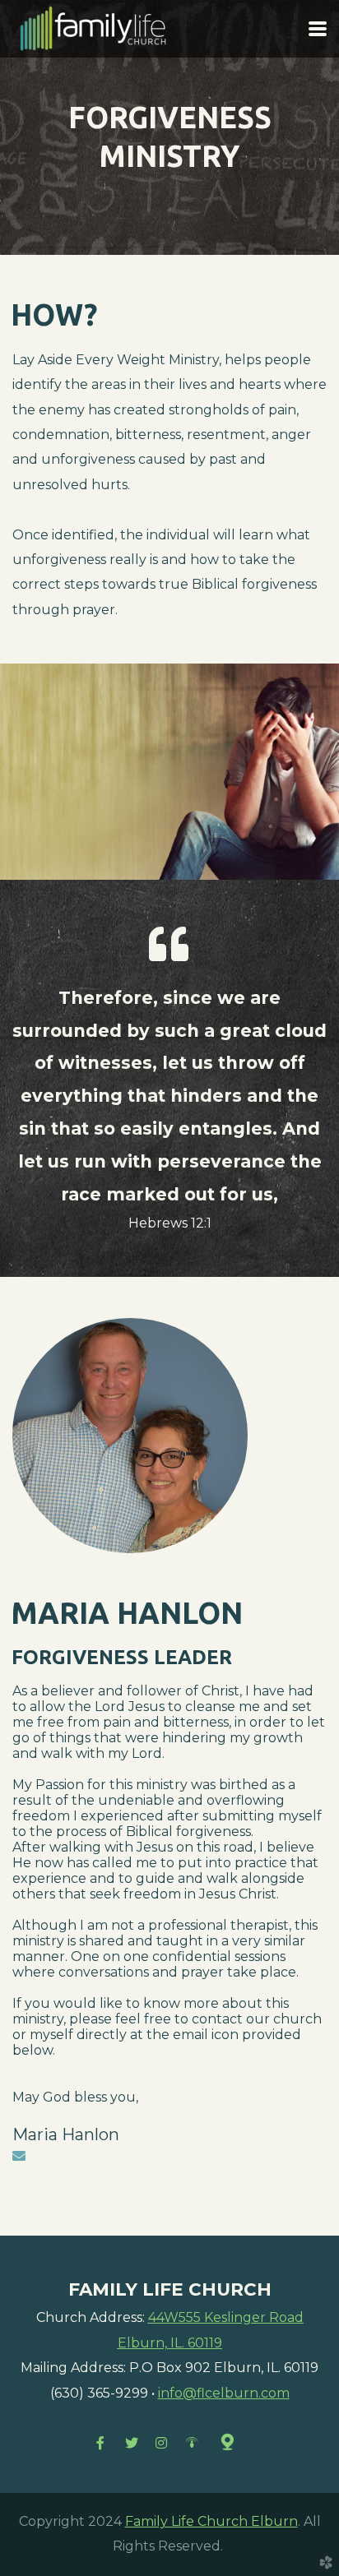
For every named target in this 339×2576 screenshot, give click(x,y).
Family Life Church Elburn (211, 2521)
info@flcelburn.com (224, 2393)
